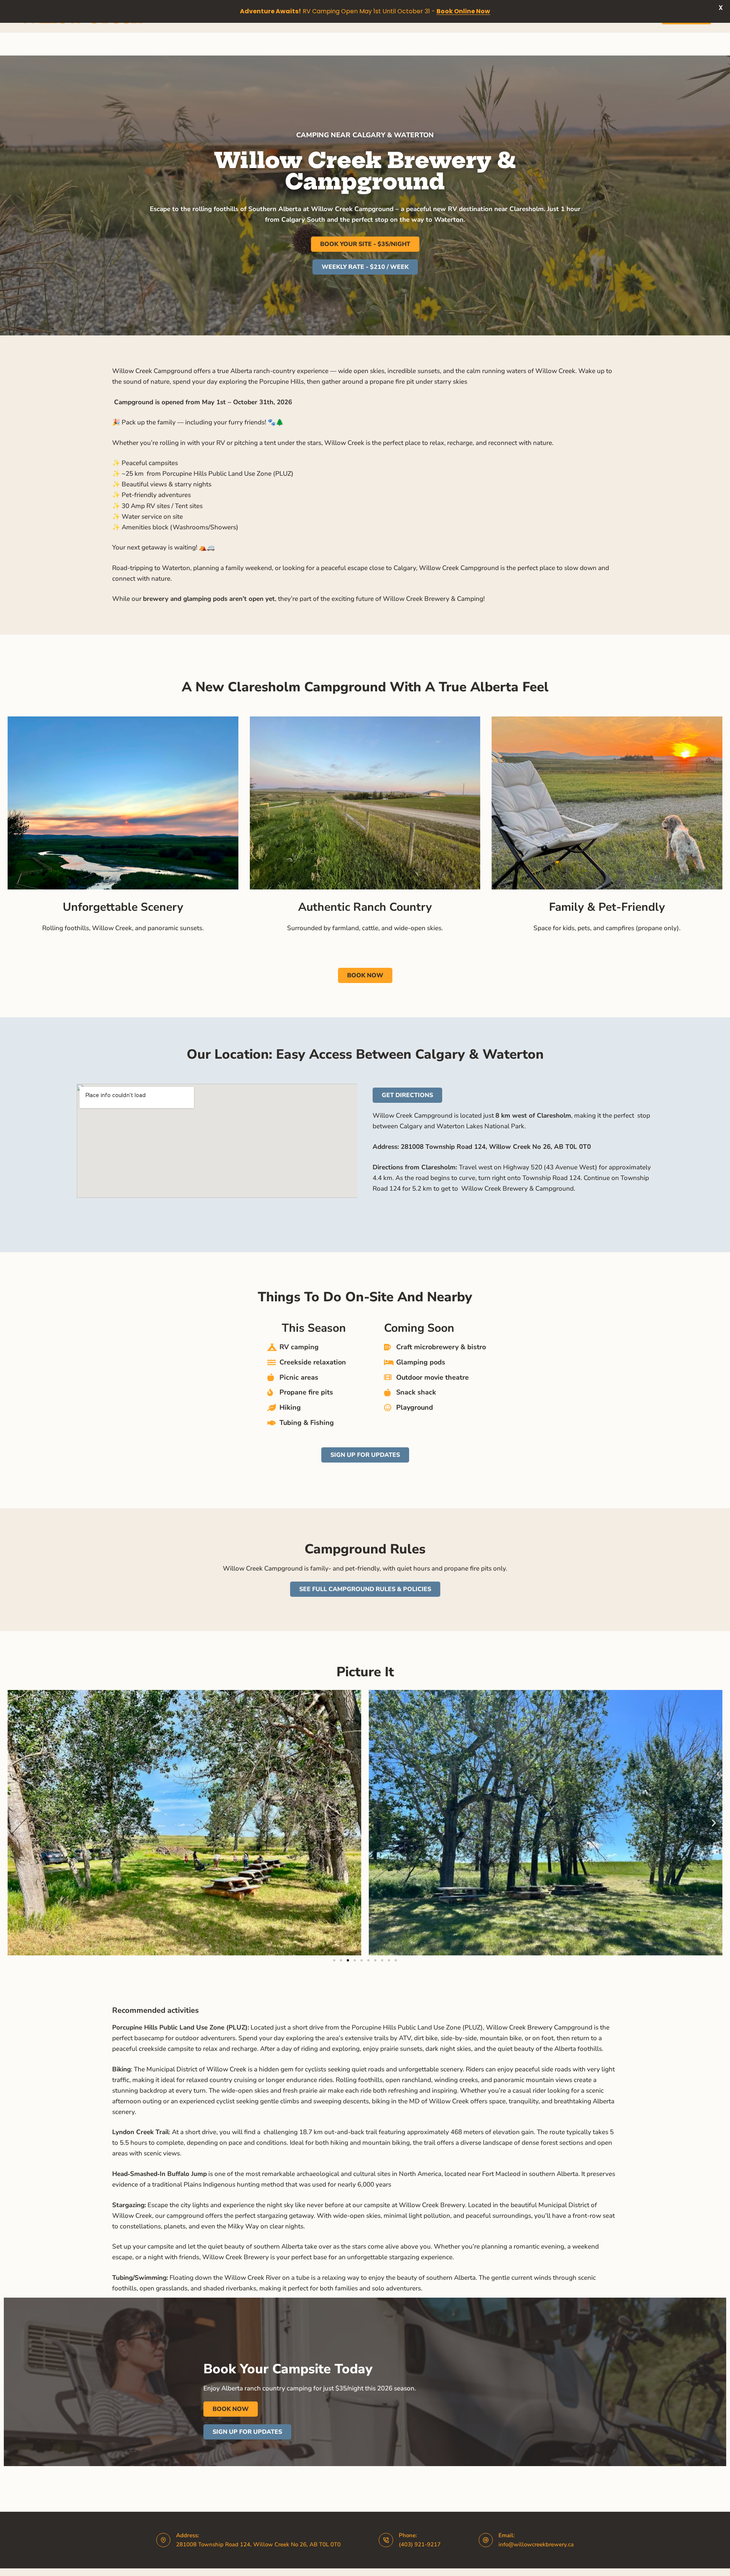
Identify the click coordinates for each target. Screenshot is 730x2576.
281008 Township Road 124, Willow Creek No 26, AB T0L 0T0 (258, 2544)
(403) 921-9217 (420, 2544)
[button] (16, 1823)
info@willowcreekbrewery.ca (536, 2544)
